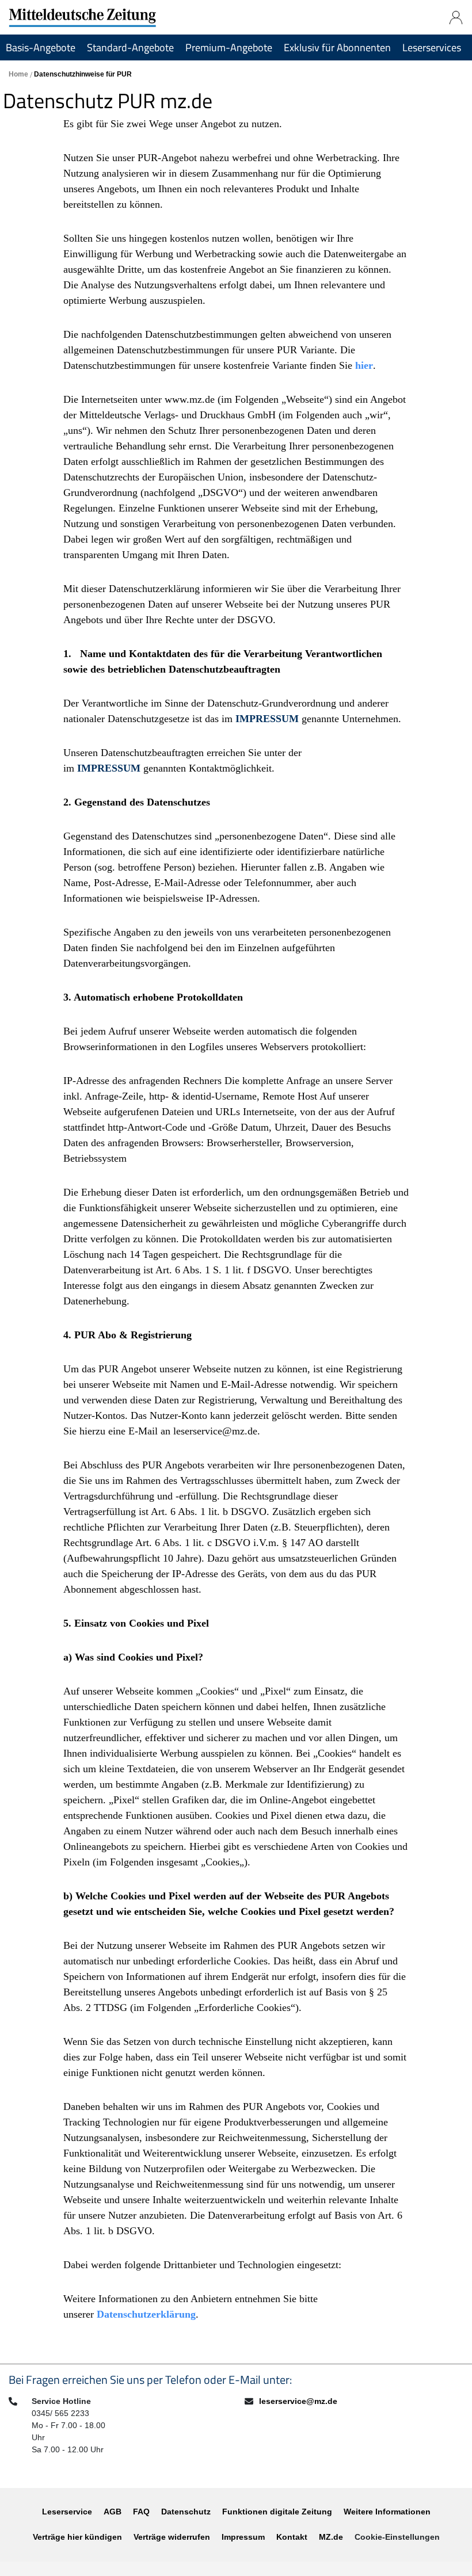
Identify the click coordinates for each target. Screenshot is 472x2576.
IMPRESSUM (269, 719)
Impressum (243, 2537)
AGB (113, 2512)
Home (19, 74)
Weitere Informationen (387, 2512)
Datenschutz (186, 2512)
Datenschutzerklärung (146, 2314)
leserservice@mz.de (298, 2401)
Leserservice (67, 2512)
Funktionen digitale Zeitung (277, 2512)
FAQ (141, 2512)
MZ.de (331, 2537)
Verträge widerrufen (172, 2537)
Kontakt (292, 2537)
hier (364, 365)
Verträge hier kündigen (77, 2537)
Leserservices (432, 47)
